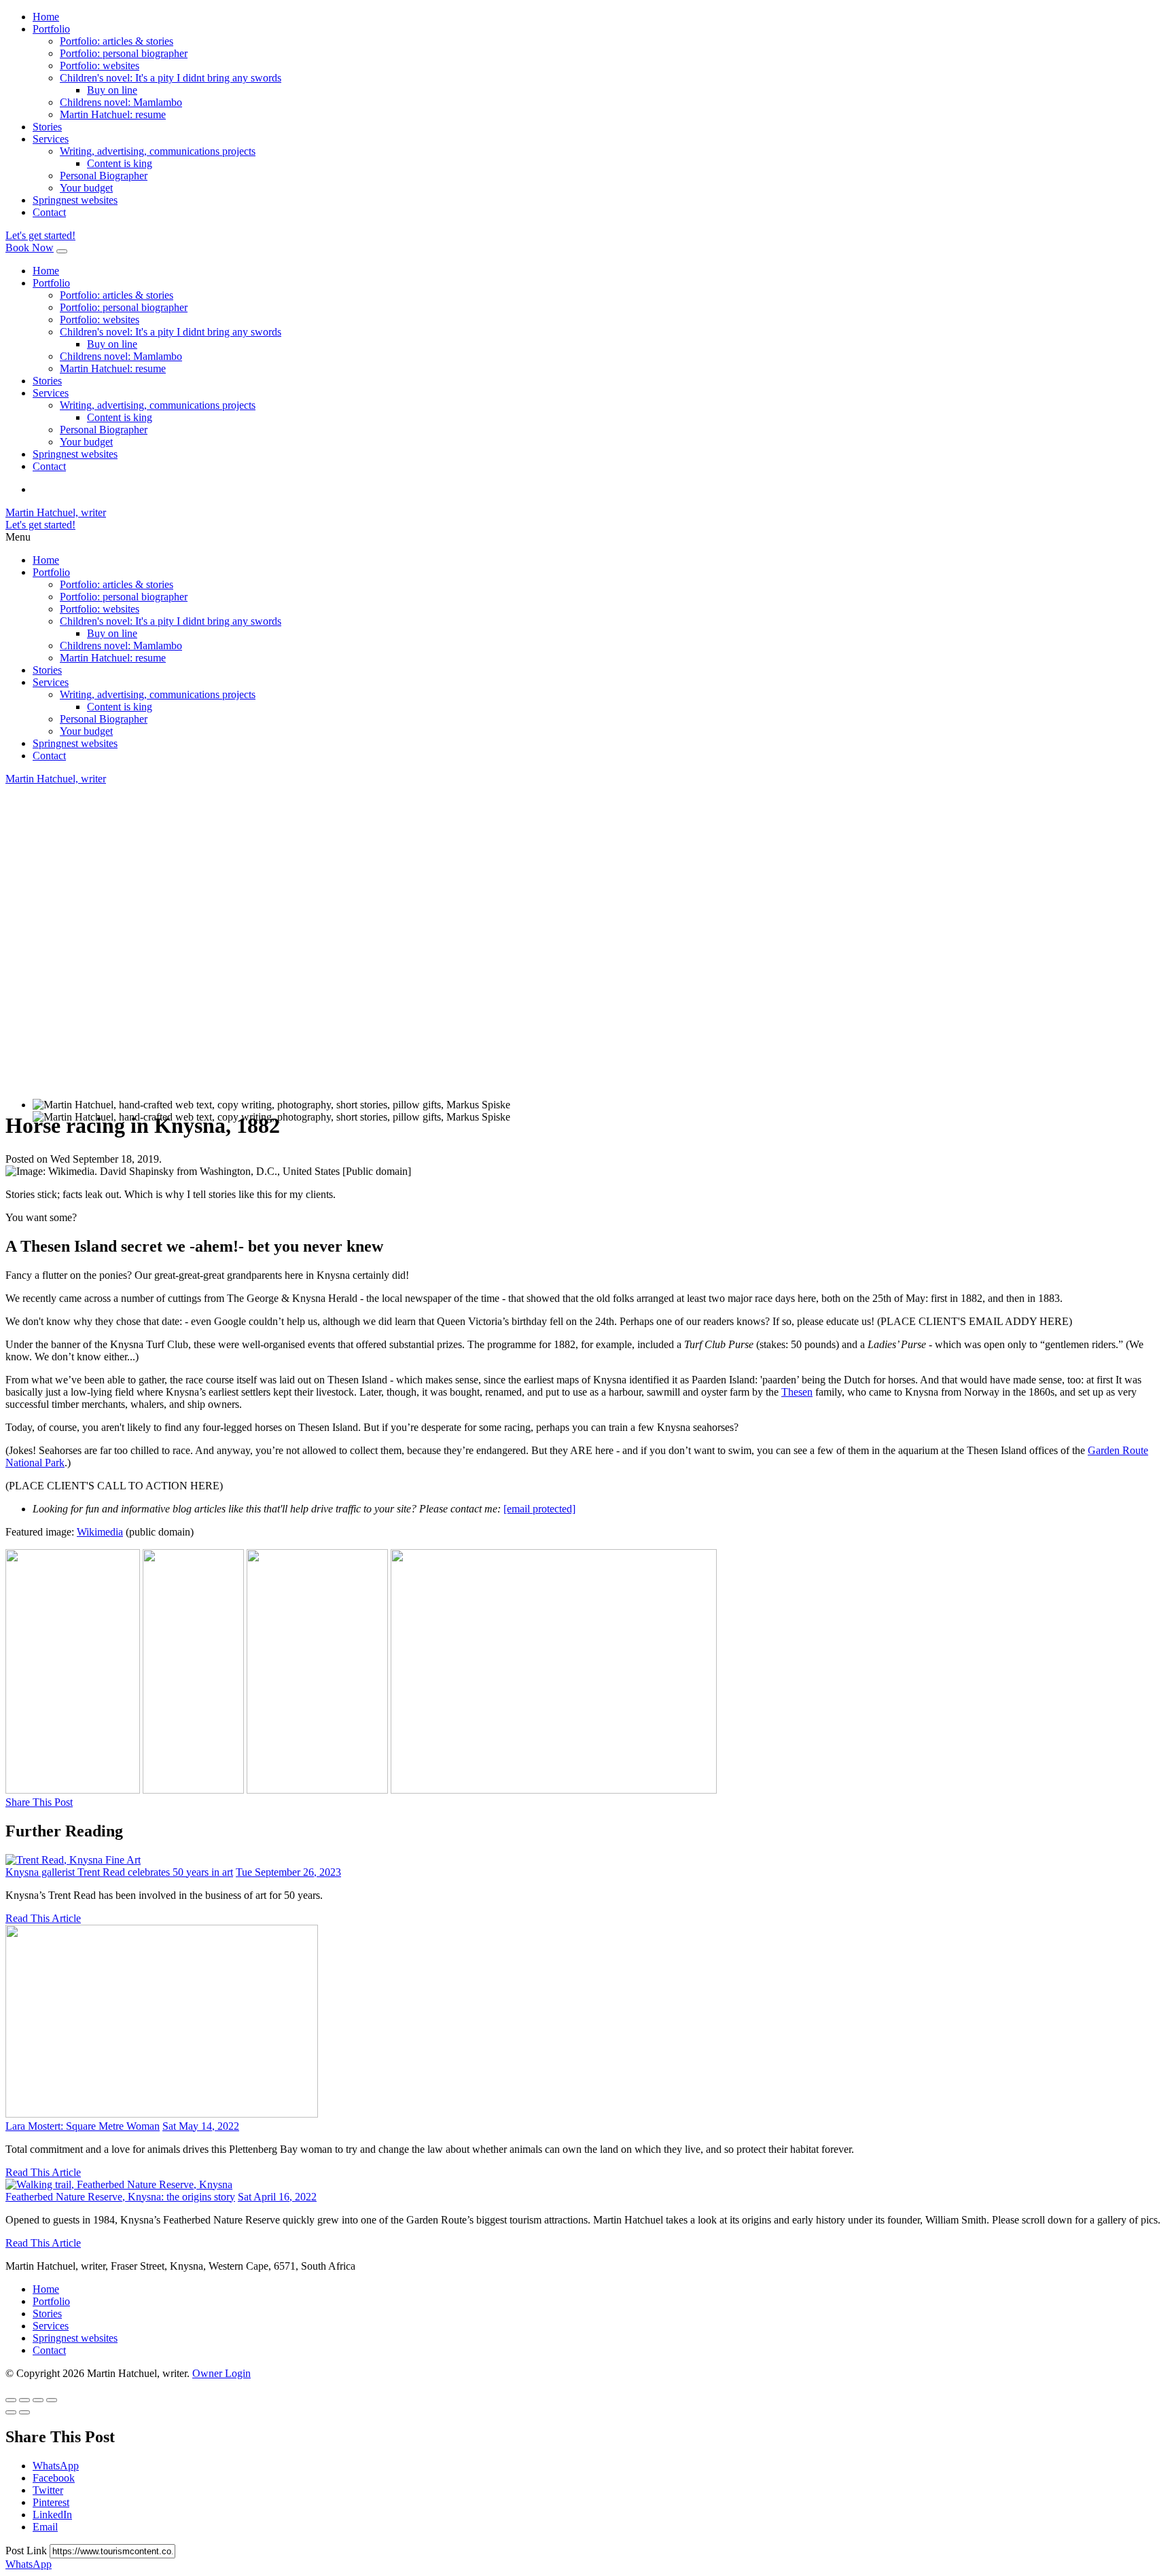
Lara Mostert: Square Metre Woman (83, 2126)
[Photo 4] (554, 1790)
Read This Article (43, 1918)
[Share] (24, 2400)
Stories (47, 127)
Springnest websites (75, 200)
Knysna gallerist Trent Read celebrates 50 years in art (119, 1872)
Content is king (120, 163)
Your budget (86, 188)
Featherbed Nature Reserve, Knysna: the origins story (120, 2197)
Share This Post (39, 1802)
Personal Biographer (104, 176)
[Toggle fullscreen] (38, 2400)
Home (46, 17)
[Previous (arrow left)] (11, 2412)
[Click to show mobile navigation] (62, 251)
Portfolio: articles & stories (117, 41)
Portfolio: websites (100, 66)
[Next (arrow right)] (24, 2412)
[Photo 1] (73, 1790)
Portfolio (51, 29)
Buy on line (112, 90)
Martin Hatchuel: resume (113, 114)
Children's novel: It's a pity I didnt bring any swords (171, 78)
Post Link (28, 2551)
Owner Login (221, 2373)
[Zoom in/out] (52, 2400)
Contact (49, 212)
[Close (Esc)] (11, 2400)
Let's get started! (40, 235)
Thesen (797, 1392)
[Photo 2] (193, 1790)
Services (51, 139)
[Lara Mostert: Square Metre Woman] (162, 2114)
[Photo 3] (317, 1790)
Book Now (30, 248)
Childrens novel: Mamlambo (121, 102)
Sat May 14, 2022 (201, 2126)
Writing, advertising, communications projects (158, 151)
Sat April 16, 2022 (277, 2197)
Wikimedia (100, 1532)
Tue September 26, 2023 (288, 1872)
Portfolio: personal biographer (124, 53)
